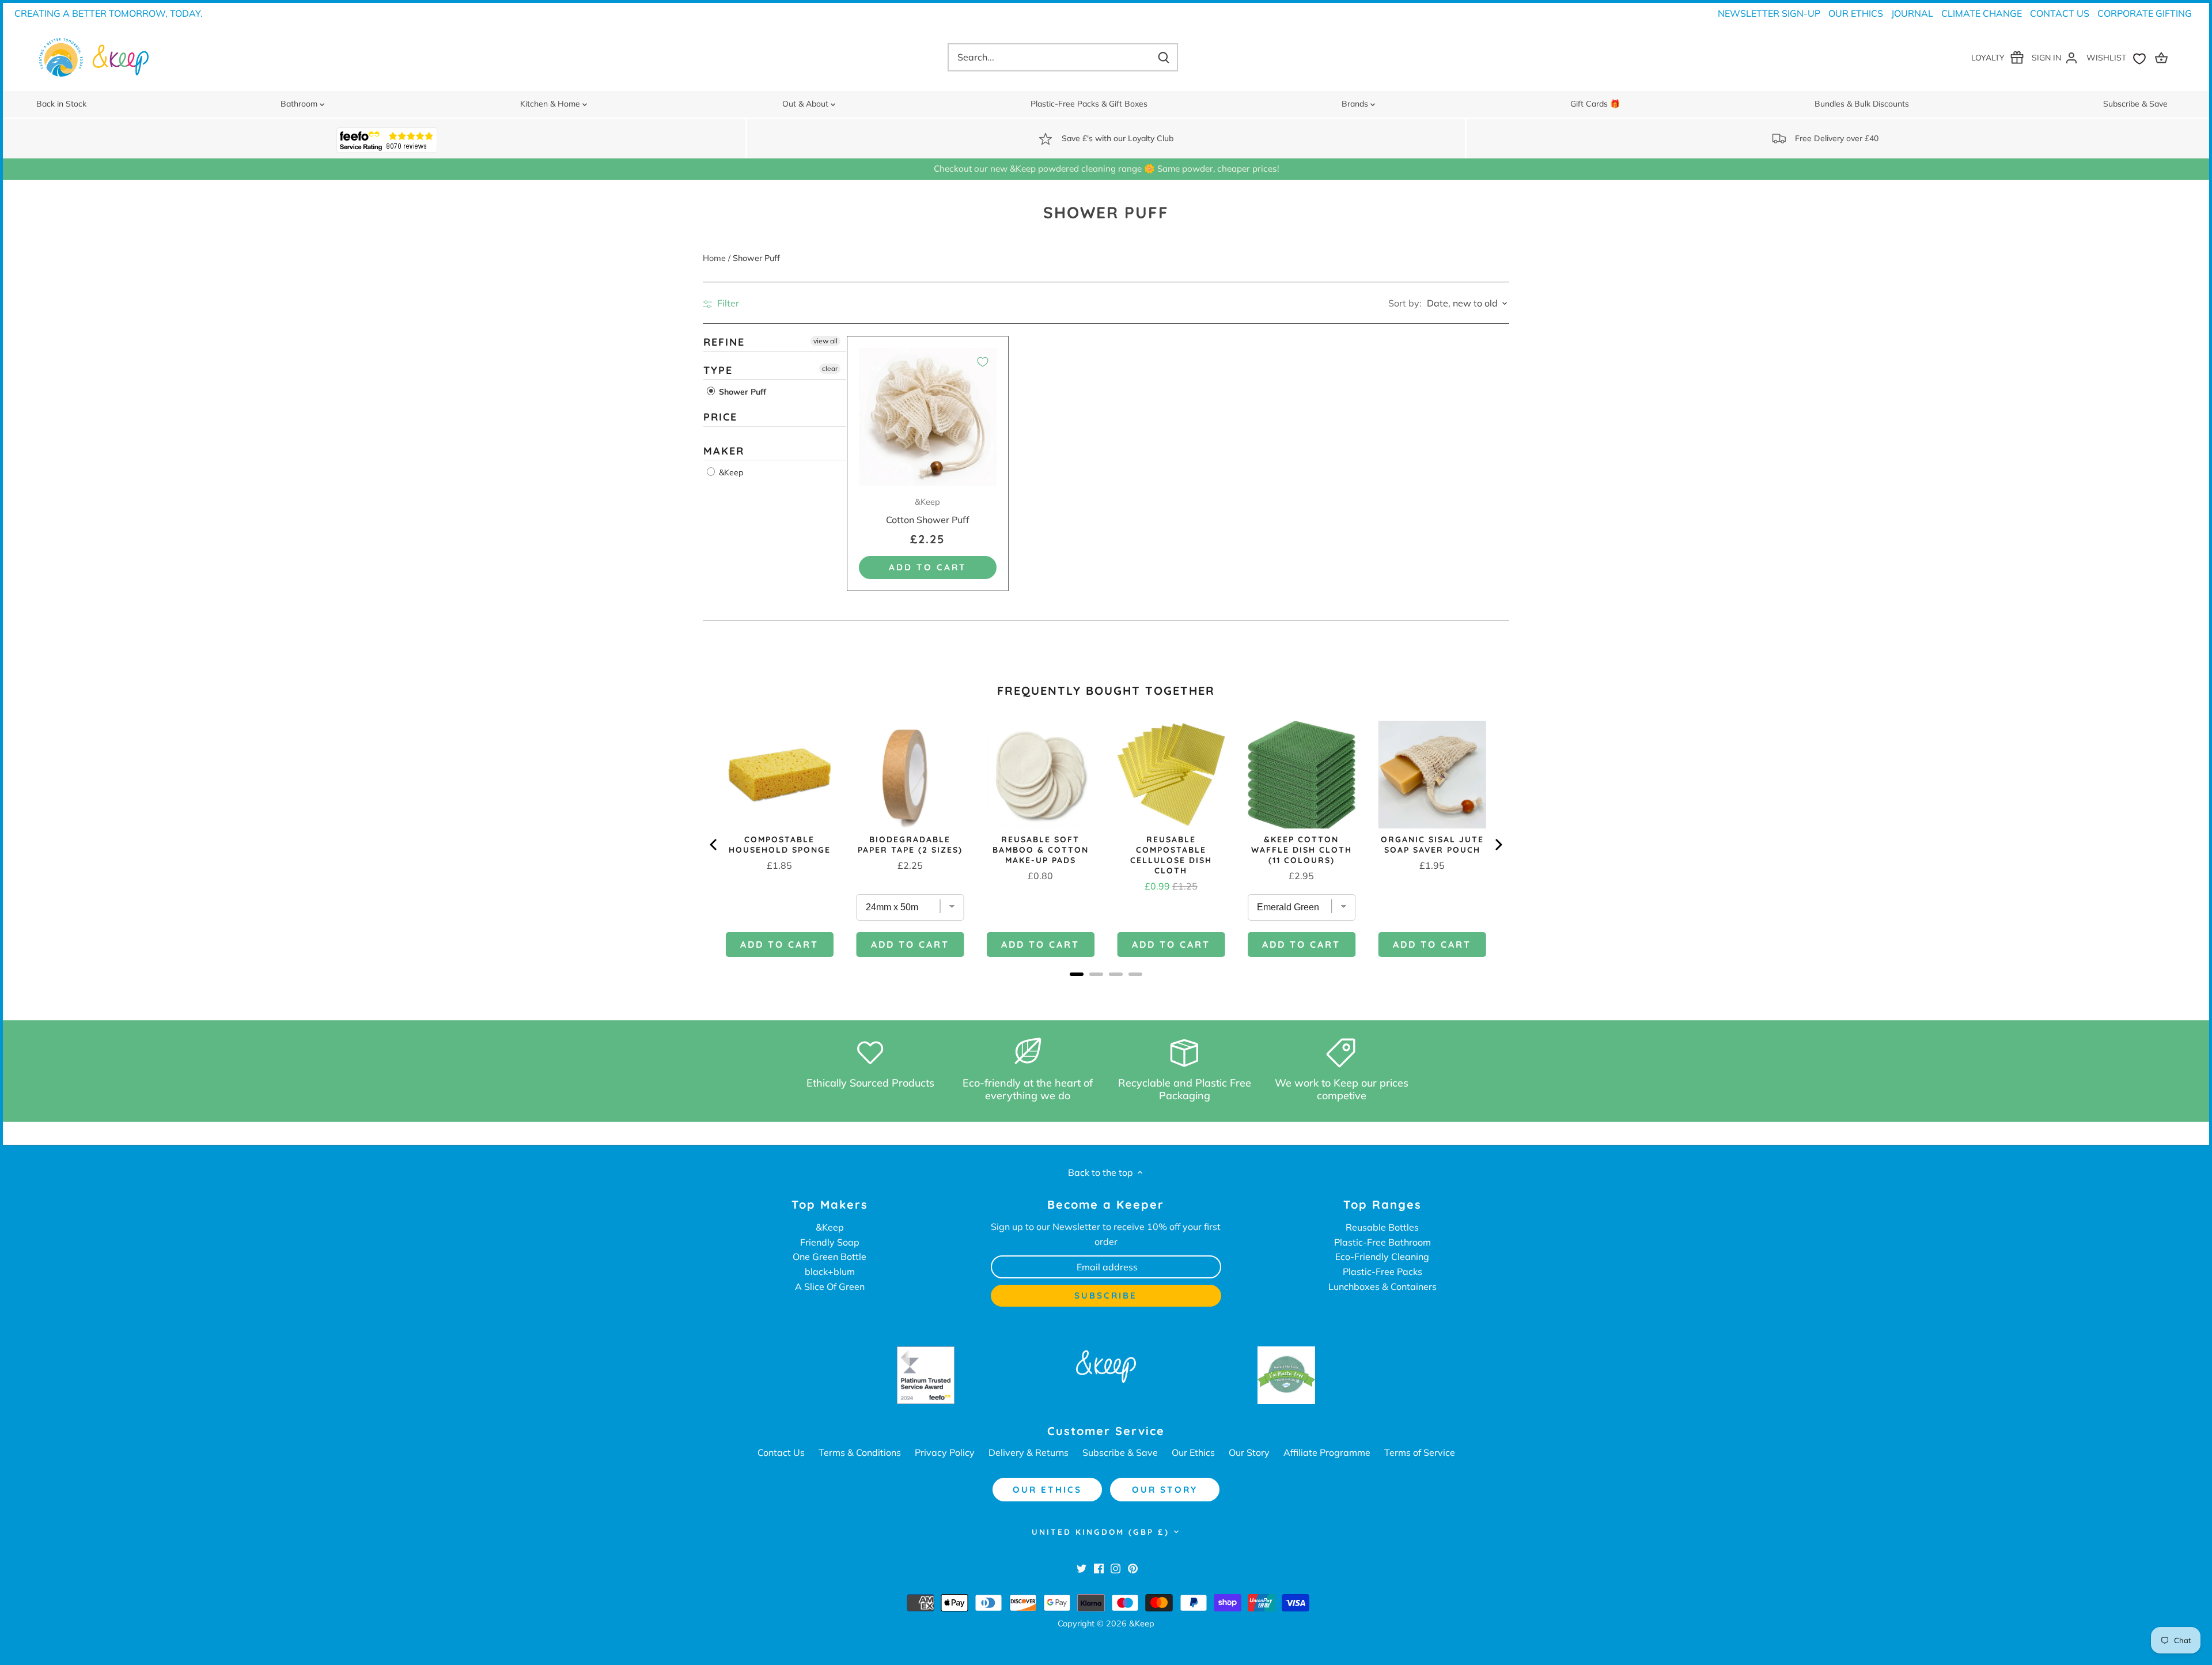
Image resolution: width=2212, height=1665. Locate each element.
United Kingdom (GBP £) (1101, 1532)
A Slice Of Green (830, 1286)
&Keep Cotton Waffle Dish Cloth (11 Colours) (1302, 850)
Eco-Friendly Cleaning (1382, 1257)
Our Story (1249, 1452)
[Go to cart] (2163, 57)
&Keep (730, 472)
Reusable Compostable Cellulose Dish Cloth (1171, 855)
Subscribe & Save (1120, 1452)
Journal (1912, 13)
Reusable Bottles (1382, 1227)
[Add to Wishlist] (983, 362)
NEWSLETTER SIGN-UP (1769, 13)
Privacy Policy (945, 1452)
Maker (724, 451)
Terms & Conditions (860, 1452)
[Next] (1498, 845)
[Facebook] (1099, 1568)
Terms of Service (1420, 1452)
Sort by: (1405, 303)
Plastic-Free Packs (1382, 1272)
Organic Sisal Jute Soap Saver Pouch (1432, 845)
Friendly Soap (830, 1242)
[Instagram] (1116, 1568)
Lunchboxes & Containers (1382, 1286)
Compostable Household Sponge (780, 845)
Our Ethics (1856, 13)
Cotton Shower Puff (928, 511)
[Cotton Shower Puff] (928, 417)
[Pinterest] (1133, 1568)
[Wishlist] (2119, 57)
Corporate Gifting (2145, 13)
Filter (727, 303)
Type (718, 370)
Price (720, 417)
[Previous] (714, 845)
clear (830, 368)
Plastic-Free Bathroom (1382, 1242)
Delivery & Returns (1029, 1452)
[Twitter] (1082, 1568)
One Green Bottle (829, 1257)
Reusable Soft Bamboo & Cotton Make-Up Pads (1041, 850)
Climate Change (1982, 13)
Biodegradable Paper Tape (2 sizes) (910, 845)
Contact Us (2060, 13)
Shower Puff (741, 392)
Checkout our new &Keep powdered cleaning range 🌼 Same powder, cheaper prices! (1106, 169)
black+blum (830, 1272)
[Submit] (1164, 57)
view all (825, 341)
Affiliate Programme (1327, 1452)
